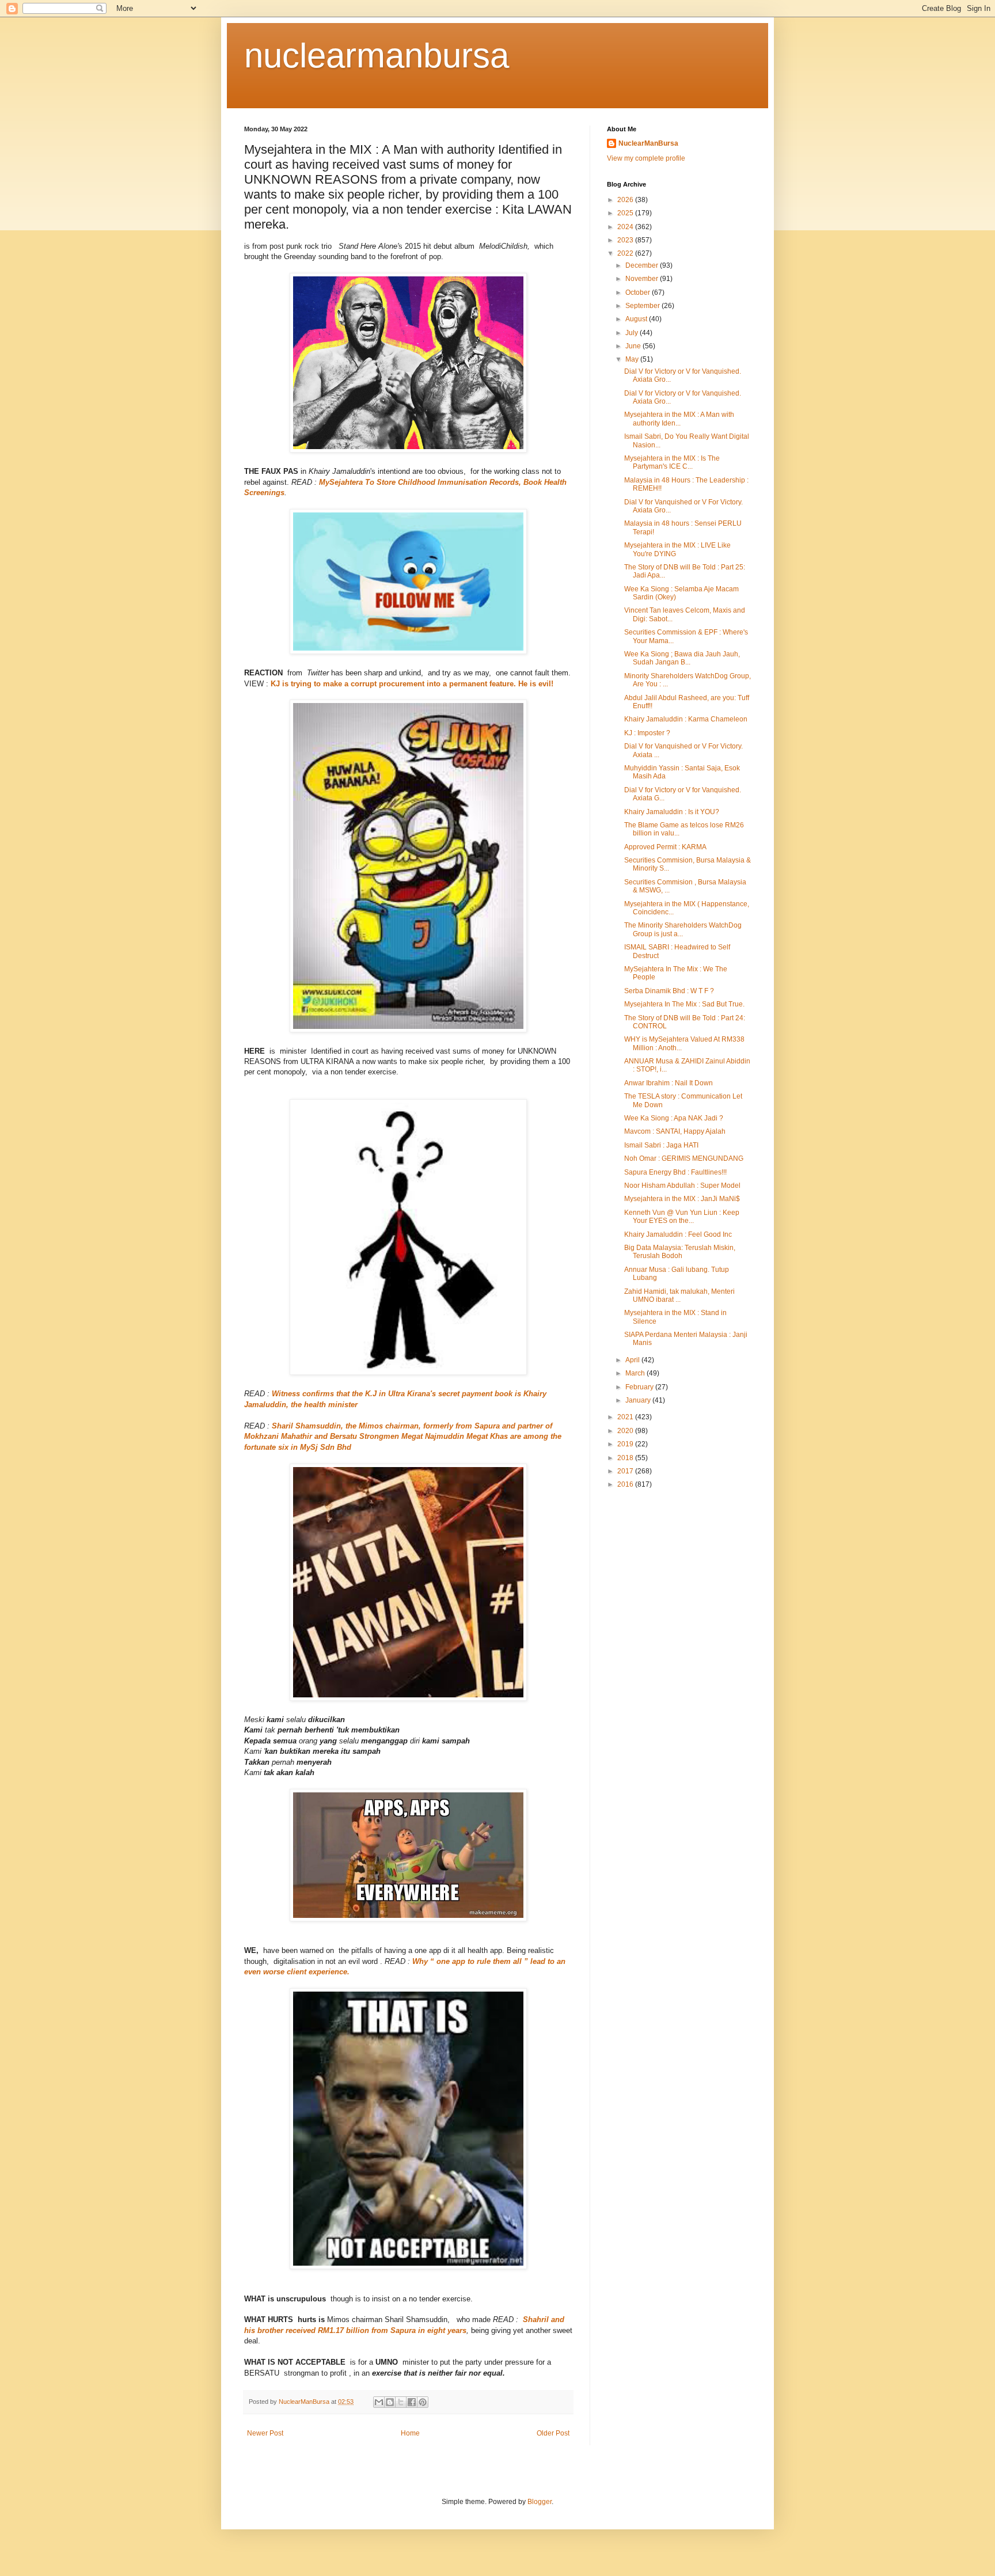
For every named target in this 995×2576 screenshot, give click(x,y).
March (636, 1373)
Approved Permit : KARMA (665, 847)
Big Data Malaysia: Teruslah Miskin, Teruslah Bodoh (680, 1252)
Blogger (540, 2502)
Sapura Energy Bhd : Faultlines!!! (675, 1172)
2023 (626, 240)
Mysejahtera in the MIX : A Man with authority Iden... (679, 419)
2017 (626, 1471)
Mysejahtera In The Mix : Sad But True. (684, 1004)
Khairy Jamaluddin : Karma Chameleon (686, 719)
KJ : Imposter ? (647, 733)
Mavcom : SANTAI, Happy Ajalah (675, 1131)
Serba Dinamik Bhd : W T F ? (669, 991)
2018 (626, 1458)
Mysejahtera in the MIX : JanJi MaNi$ (682, 1199)
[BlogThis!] (390, 2402)
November (643, 279)
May (633, 359)
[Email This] (379, 2402)
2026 (626, 200)
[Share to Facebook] (412, 2402)
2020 (626, 1431)
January (639, 1400)
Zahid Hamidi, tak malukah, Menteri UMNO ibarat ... (679, 1295)
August (637, 319)
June (634, 346)
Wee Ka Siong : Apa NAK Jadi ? (674, 1118)
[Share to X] (401, 2402)
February (640, 1387)
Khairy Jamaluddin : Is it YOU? (672, 812)
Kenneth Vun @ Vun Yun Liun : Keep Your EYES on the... (682, 1217)
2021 (626, 1417)
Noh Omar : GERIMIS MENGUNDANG (684, 1158)
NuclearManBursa (648, 143)
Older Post (553, 2433)
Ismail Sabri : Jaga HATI (661, 1145)
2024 (626, 227)
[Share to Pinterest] (423, 2402)
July (633, 333)
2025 (626, 213)
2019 (626, 1444)
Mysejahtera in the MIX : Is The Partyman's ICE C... (672, 462)
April (633, 1360)
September (643, 306)
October (639, 292)
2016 (626, 1484)
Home (410, 2433)
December (643, 265)
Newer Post (265, 2433)
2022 (626, 253)
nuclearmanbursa (377, 56)
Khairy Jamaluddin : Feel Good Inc (678, 1234)
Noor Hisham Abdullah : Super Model (682, 1186)
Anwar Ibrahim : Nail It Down (669, 1083)
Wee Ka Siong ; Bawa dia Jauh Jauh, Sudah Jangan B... (682, 658)
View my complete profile (646, 158)
